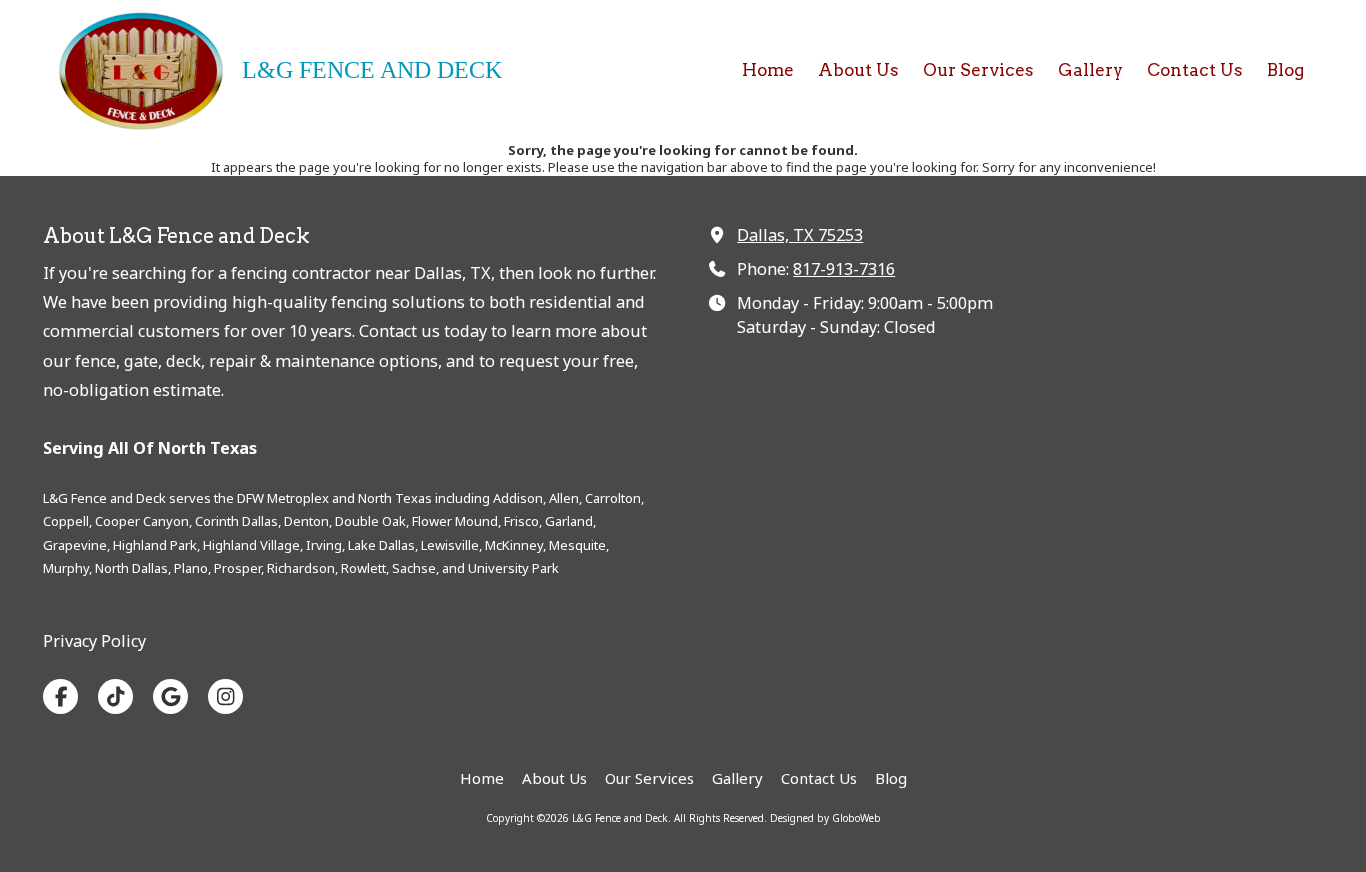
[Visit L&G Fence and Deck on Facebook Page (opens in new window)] (60, 696)
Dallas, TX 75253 (800, 235)
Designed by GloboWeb (825, 818)
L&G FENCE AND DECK (372, 70)
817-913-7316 (844, 269)
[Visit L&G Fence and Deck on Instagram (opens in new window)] (225, 696)
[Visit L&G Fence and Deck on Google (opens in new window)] (170, 696)
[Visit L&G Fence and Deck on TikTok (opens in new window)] (115, 696)
